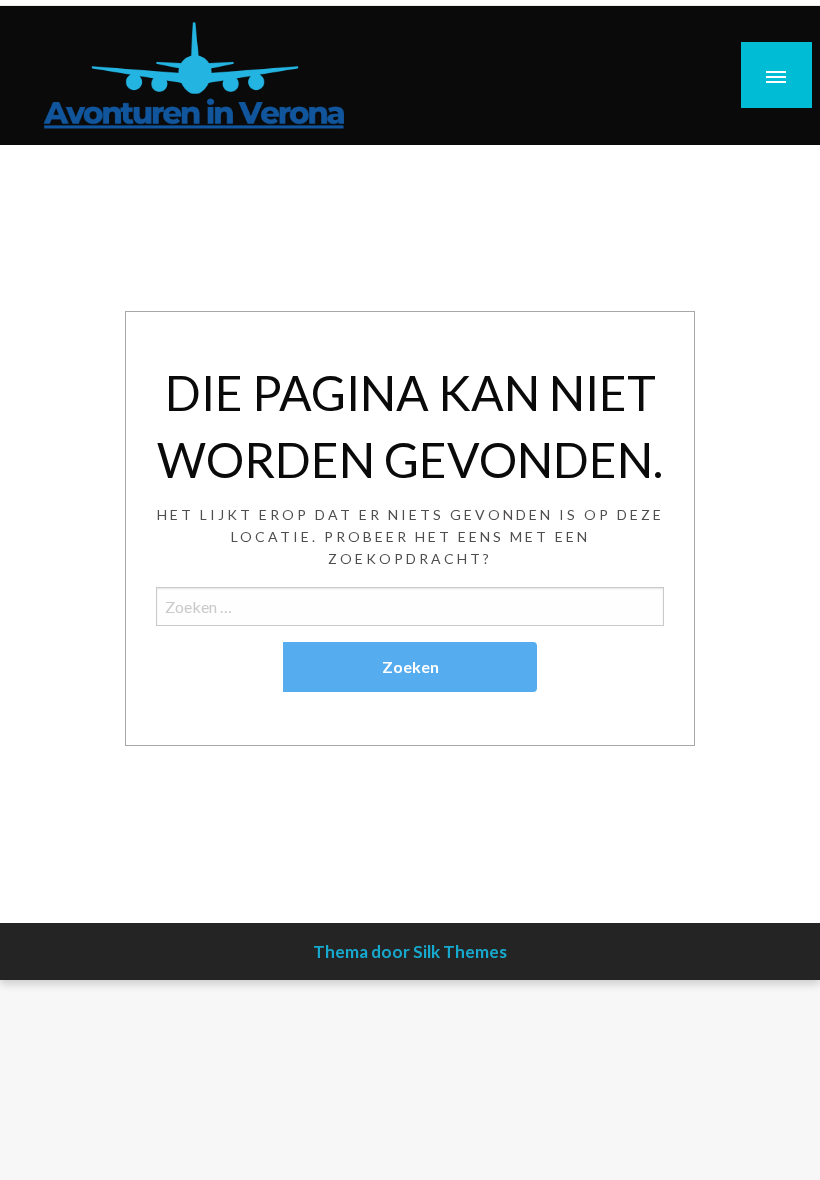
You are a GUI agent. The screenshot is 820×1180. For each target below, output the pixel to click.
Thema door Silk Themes (410, 951)
